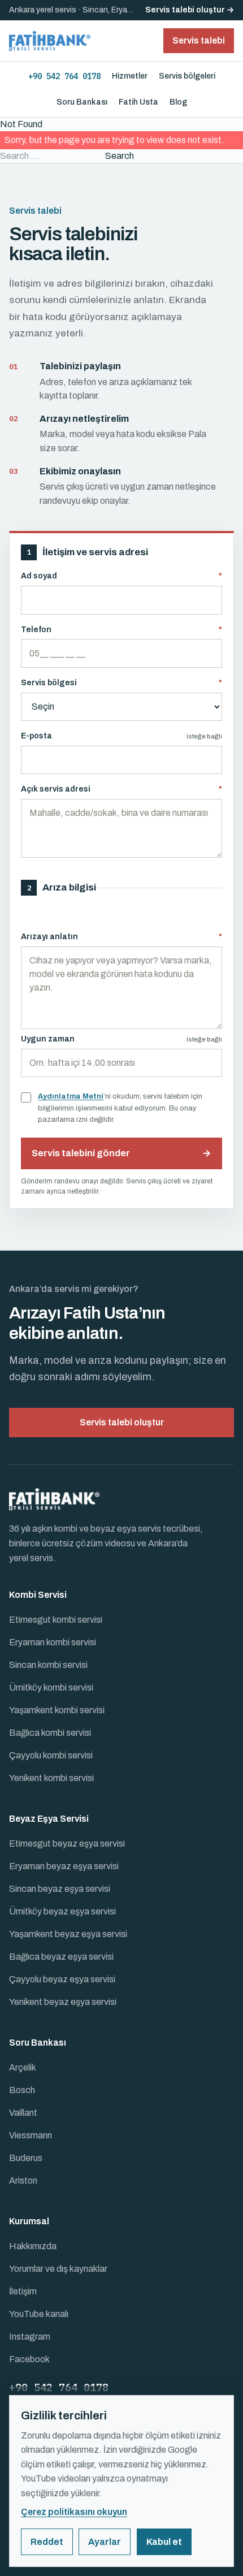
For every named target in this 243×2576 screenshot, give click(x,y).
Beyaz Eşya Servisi (49, 1819)
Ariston (23, 2180)
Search (120, 156)
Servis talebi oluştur (122, 1422)
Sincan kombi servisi (48, 1665)
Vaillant (23, 2113)
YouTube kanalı (39, 2314)
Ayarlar (105, 2542)
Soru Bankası (82, 102)
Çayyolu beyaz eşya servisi (62, 1979)
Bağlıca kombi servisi (50, 1733)
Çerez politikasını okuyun (74, 2512)
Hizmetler (130, 76)
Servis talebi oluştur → (190, 10)
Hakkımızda (33, 2246)
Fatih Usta (138, 102)
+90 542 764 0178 (64, 76)
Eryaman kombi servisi (53, 1642)
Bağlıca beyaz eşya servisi (61, 1957)
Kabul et (164, 2542)
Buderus (26, 2158)
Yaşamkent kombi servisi (57, 1710)
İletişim (23, 2291)
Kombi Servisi (38, 1595)
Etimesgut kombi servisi (56, 1620)
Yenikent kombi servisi (51, 1778)
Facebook (29, 2359)
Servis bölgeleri (187, 76)
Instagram (30, 2337)
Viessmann (31, 2135)
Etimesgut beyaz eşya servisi (67, 1844)
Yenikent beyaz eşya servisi (63, 2002)
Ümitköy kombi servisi (51, 1687)
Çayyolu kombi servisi (51, 1755)
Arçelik (23, 2067)
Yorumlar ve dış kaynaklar (58, 2269)
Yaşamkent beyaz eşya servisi (68, 1934)
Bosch (22, 2090)
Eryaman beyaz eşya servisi (64, 1866)
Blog (178, 102)
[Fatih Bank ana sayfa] (50, 41)
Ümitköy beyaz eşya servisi (62, 1911)
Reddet (47, 2542)
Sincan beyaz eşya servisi (60, 1889)
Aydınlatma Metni (71, 1096)
